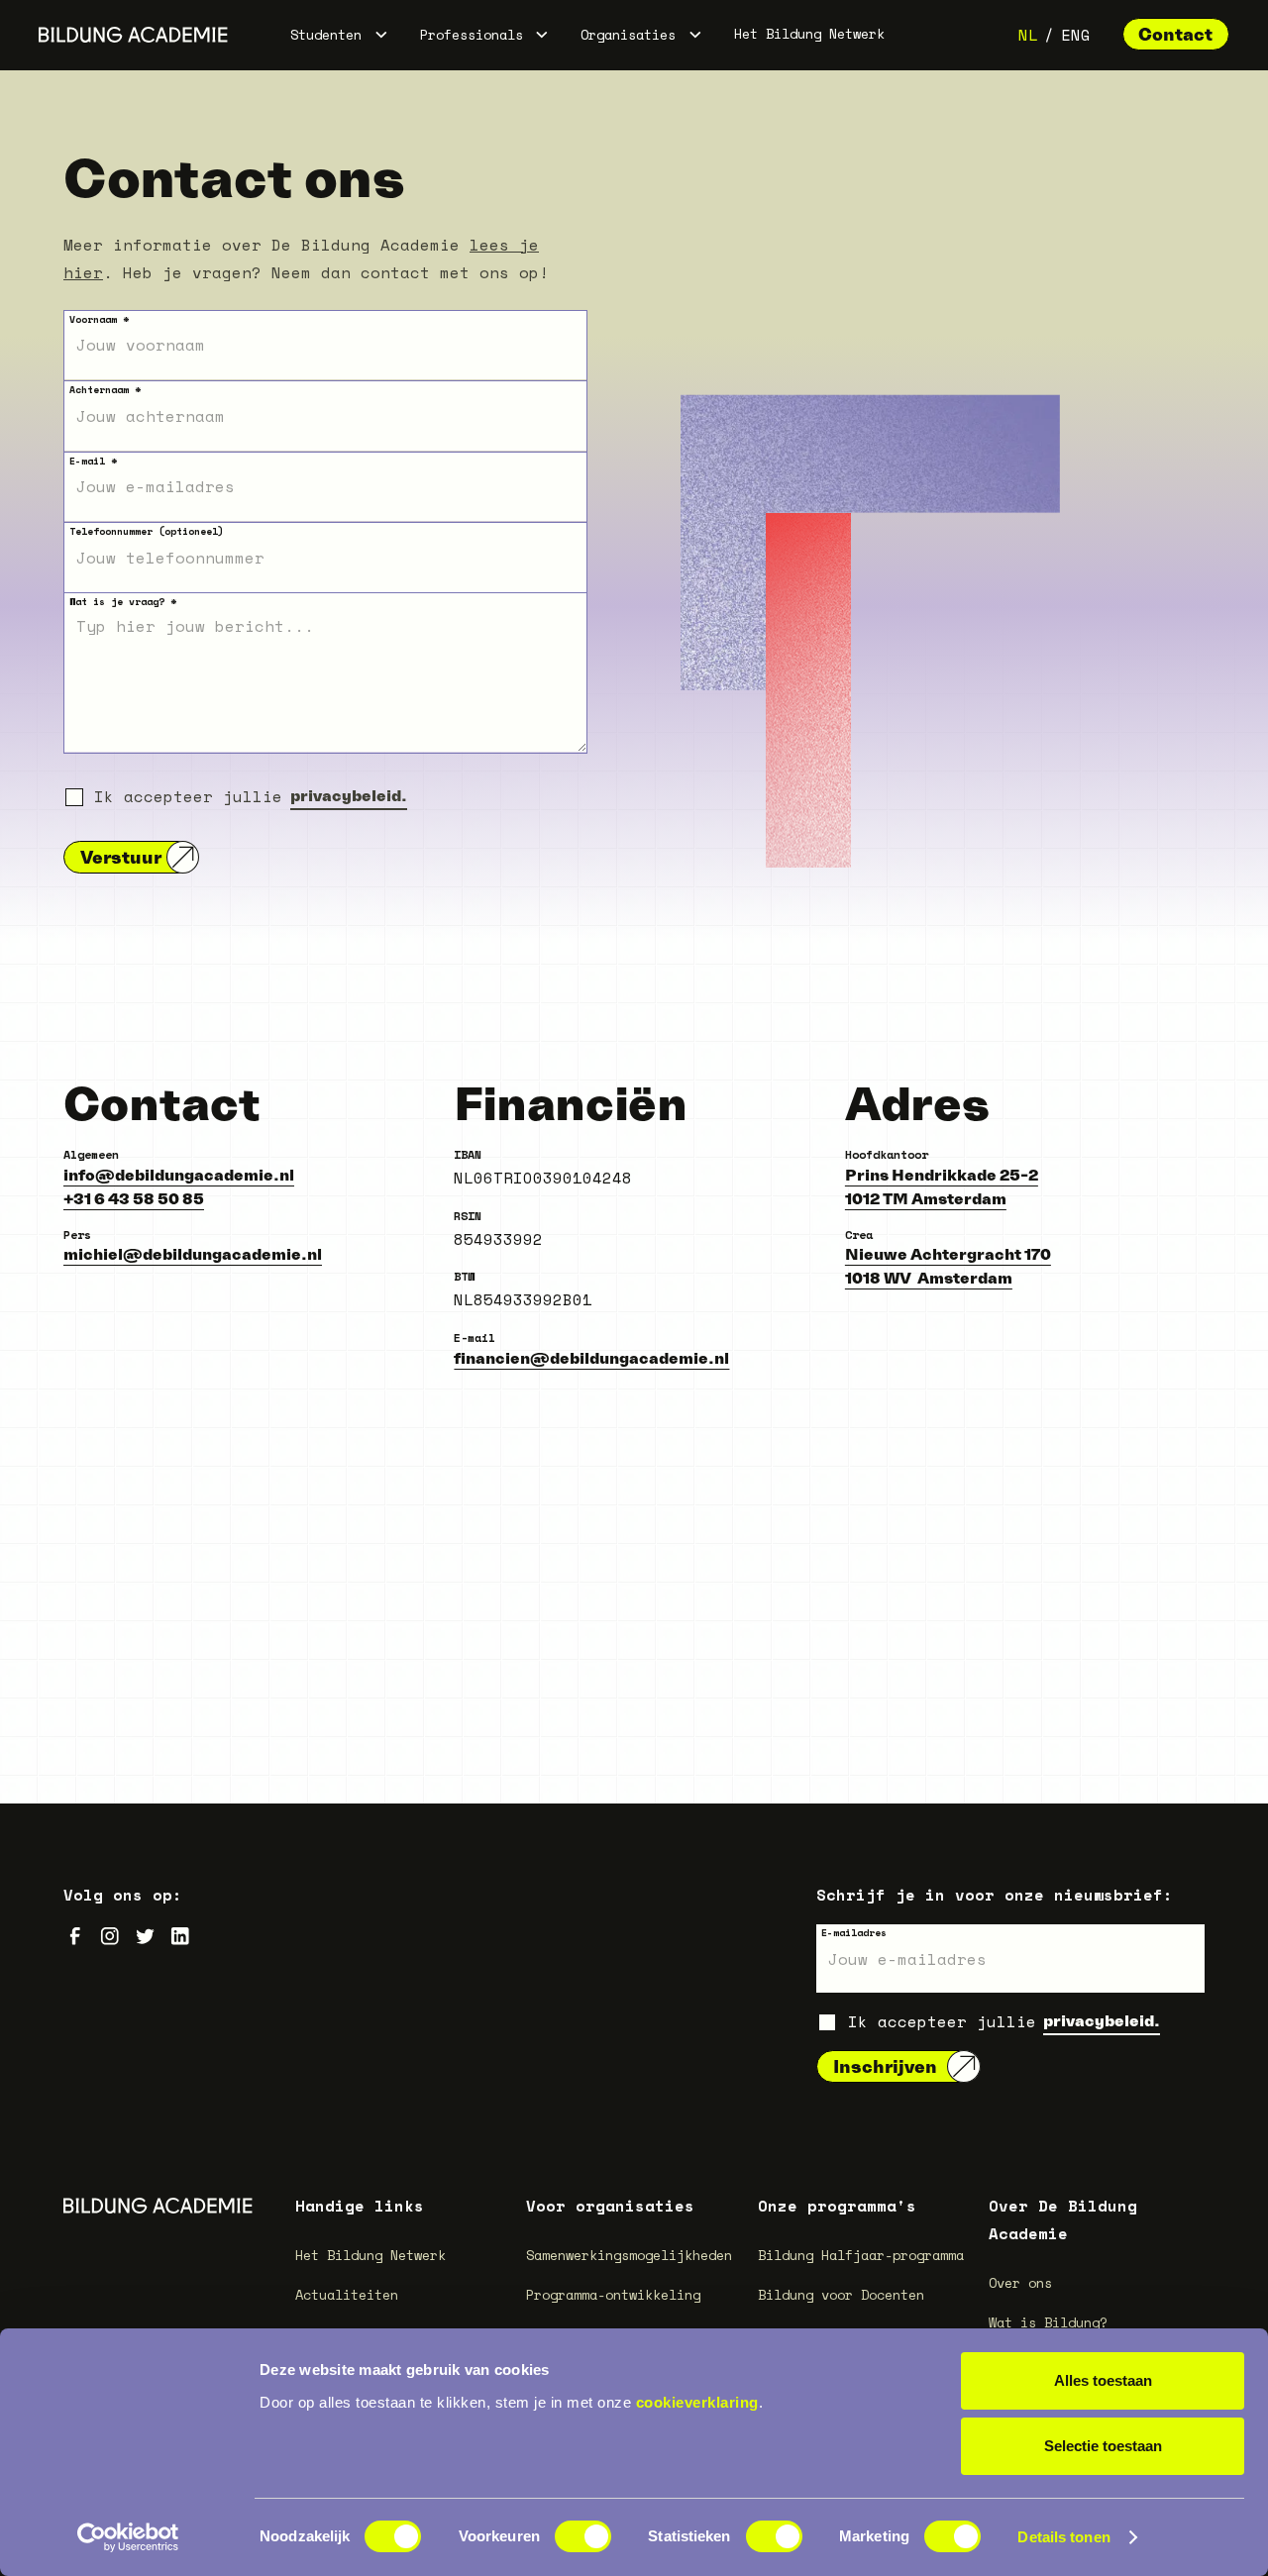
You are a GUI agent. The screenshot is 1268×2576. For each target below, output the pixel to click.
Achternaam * (105, 390)
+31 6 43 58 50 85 (134, 1198)
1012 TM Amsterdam (926, 1198)
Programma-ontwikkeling (613, 2295)
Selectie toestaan (1103, 2446)
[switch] (583, 2536)
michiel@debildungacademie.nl (193, 1254)
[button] (339, 35)
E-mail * (93, 461)
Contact (1175, 34)
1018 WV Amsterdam (929, 1278)
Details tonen (1063, 2537)
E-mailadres (854, 1933)
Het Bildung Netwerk (809, 34)
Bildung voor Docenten (841, 2295)
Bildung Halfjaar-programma (861, 2255)
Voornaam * (99, 319)
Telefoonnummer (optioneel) (147, 531)
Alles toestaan (1103, 2380)
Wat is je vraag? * (123, 602)
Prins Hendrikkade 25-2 (942, 1175)
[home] (133, 35)
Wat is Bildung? (1048, 2322)
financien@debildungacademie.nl (591, 1358)
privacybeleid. (349, 795)
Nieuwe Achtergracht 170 (948, 1254)
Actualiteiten (347, 2295)
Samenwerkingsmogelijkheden (629, 2255)
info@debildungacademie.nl (179, 1175)
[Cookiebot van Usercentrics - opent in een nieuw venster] (128, 2537)
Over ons (1020, 2283)
